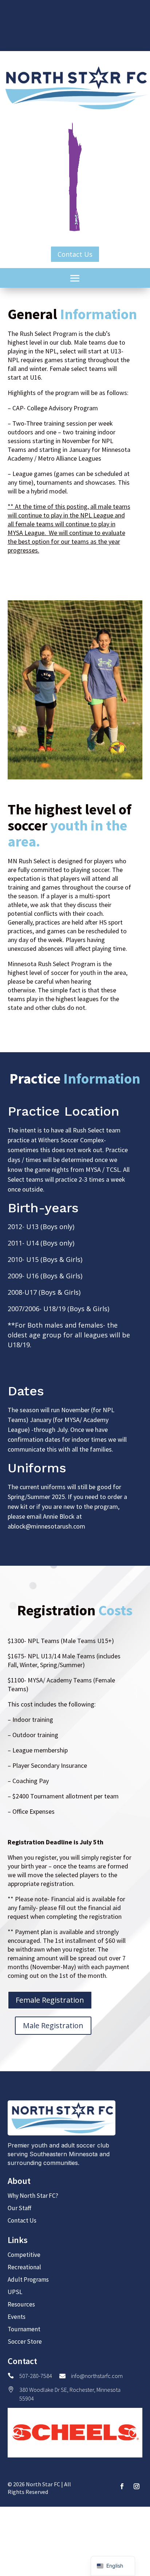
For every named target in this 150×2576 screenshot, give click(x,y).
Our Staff (19, 2208)
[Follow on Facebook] (122, 2486)
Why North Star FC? (33, 2196)
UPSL (15, 2292)
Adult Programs (28, 2279)
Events (17, 2317)
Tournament (24, 2329)
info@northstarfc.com (97, 2376)
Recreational (24, 2267)
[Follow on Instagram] (137, 2486)
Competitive (24, 2255)
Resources (21, 2304)
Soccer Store (25, 2341)
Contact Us (75, 254)
